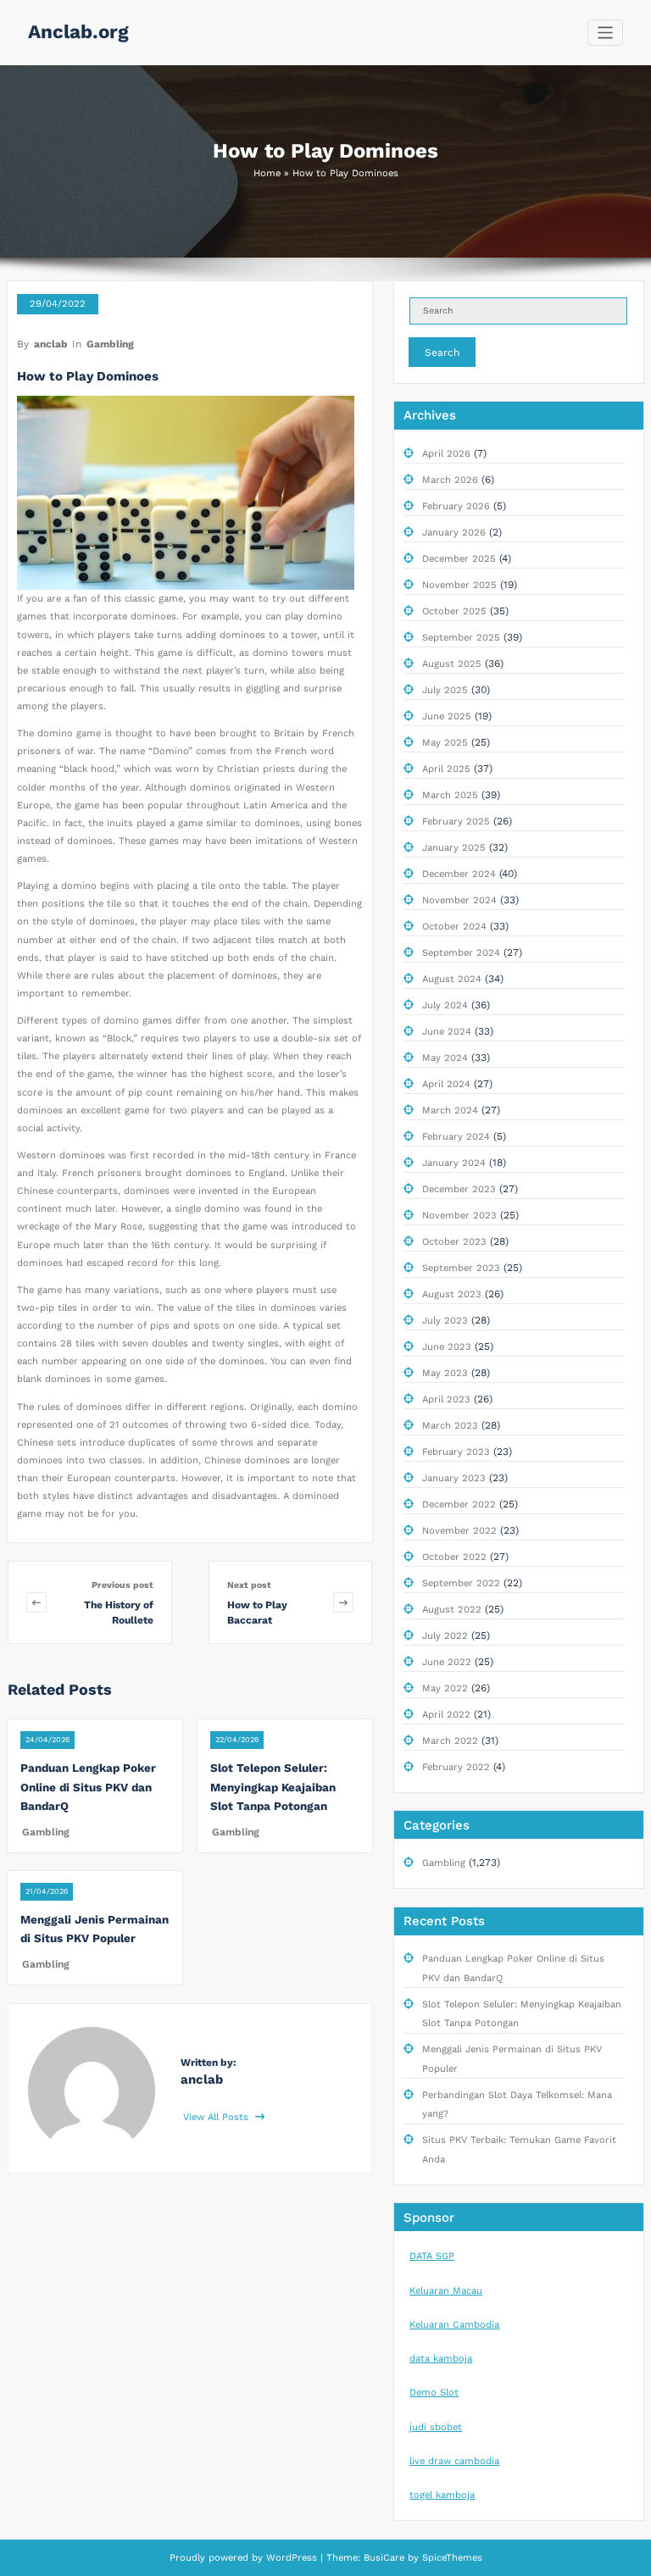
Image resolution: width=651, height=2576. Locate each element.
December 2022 (459, 1505)
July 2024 (445, 1005)
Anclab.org (78, 31)
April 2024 (446, 1084)
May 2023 (445, 1373)
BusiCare (386, 2558)
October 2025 (454, 611)
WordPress (292, 2558)
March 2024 (450, 1110)
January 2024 (454, 1163)
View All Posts (217, 2117)
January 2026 (454, 533)
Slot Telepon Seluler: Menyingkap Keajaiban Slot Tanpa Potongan (273, 1787)
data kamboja (441, 2359)
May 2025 (445, 743)
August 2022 (452, 1610)
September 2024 (461, 953)
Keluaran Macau (446, 2291)
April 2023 (446, 1399)
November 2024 (459, 900)
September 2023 (461, 1268)
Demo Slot (434, 2393)
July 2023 (445, 1321)
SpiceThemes (451, 2558)
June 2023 (447, 1347)
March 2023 (450, 1426)
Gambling (110, 344)
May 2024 (445, 1058)
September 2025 (461, 638)
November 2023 (459, 1216)
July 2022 (445, 1636)
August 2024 (452, 979)
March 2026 (450, 480)
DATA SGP (432, 2256)
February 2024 (456, 1137)
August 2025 (452, 664)
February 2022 (456, 1767)
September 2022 (461, 1583)
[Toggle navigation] (606, 33)
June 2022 (447, 1662)
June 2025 (447, 716)
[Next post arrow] (343, 1602)
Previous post (122, 1585)
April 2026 (446, 454)
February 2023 (456, 1452)
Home (267, 173)
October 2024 (454, 927)
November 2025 (459, 585)
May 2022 (445, 1688)
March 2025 (450, 795)
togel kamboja (442, 2495)
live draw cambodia (454, 2461)
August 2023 (452, 1294)
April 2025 (446, 769)
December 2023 (459, 1189)
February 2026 (456, 506)
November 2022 (459, 1531)
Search (442, 353)
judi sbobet (436, 2427)
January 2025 (454, 848)
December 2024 (459, 874)
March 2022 (450, 1741)
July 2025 (445, 690)
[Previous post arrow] (36, 1602)
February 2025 (456, 822)
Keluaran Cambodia (454, 2325)
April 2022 (446, 1715)
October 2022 (454, 1557)
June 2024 (447, 1032)
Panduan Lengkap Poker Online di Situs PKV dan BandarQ (88, 1787)
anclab (51, 344)
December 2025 (459, 559)
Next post (249, 1585)
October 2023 (454, 1242)
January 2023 (454, 1478)
